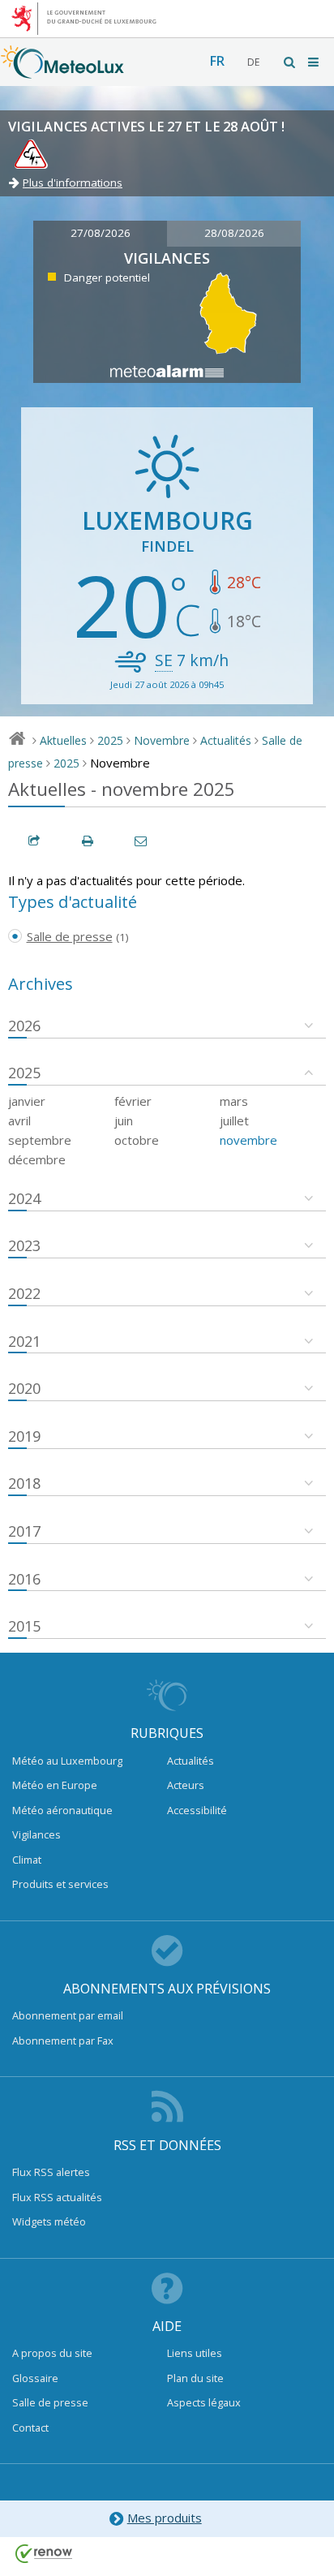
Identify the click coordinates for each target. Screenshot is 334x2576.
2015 (24, 1626)
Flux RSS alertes (51, 2172)
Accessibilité (197, 1810)
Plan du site (195, 2378)
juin (124, 1120)
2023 (24, 1245)
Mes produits (165, 2518)
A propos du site (52, 2353)
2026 (24, 1026)
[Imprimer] (88, 841)
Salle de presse (50, 2402)
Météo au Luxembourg (67, 1761)
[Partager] (35, 841)
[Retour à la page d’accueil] (62, 71)
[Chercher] (290, 62)
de (253, 62)
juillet (234, 1120)
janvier (27, 1101)
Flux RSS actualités (57, 2197)
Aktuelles (63, 740)
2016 (24, 1579)
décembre (37, 1159)
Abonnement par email (68, 2015)
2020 (24, 1388)
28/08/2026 (234, 233)
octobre (137, 1140)
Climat (27, 1860)
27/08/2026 (101, 233)
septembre (40, 1140)
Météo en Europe (55, 1785)
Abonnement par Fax (63, 2041)
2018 (24, 1483)
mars (234, 1101)
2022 (24, 1293)
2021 (24, 1341)
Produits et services (60, 1884)
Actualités (226, 740)
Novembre (162, 740)
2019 (24, 1436)
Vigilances (36, 1834)
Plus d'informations (73, 183)
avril (19, 1120)
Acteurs (186, 1785)
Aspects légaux (204, 2402)
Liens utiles (195, 2353)
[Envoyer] (142, 841)
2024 (24, 1198)
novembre (248, 1140)
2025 (110, 740)
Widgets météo (49, 2221)
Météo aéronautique (62, 1810)
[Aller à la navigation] (315, 62)
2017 (24, 1531)
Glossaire (35, 2378)
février (133, 1101)
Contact (30, 2428)
